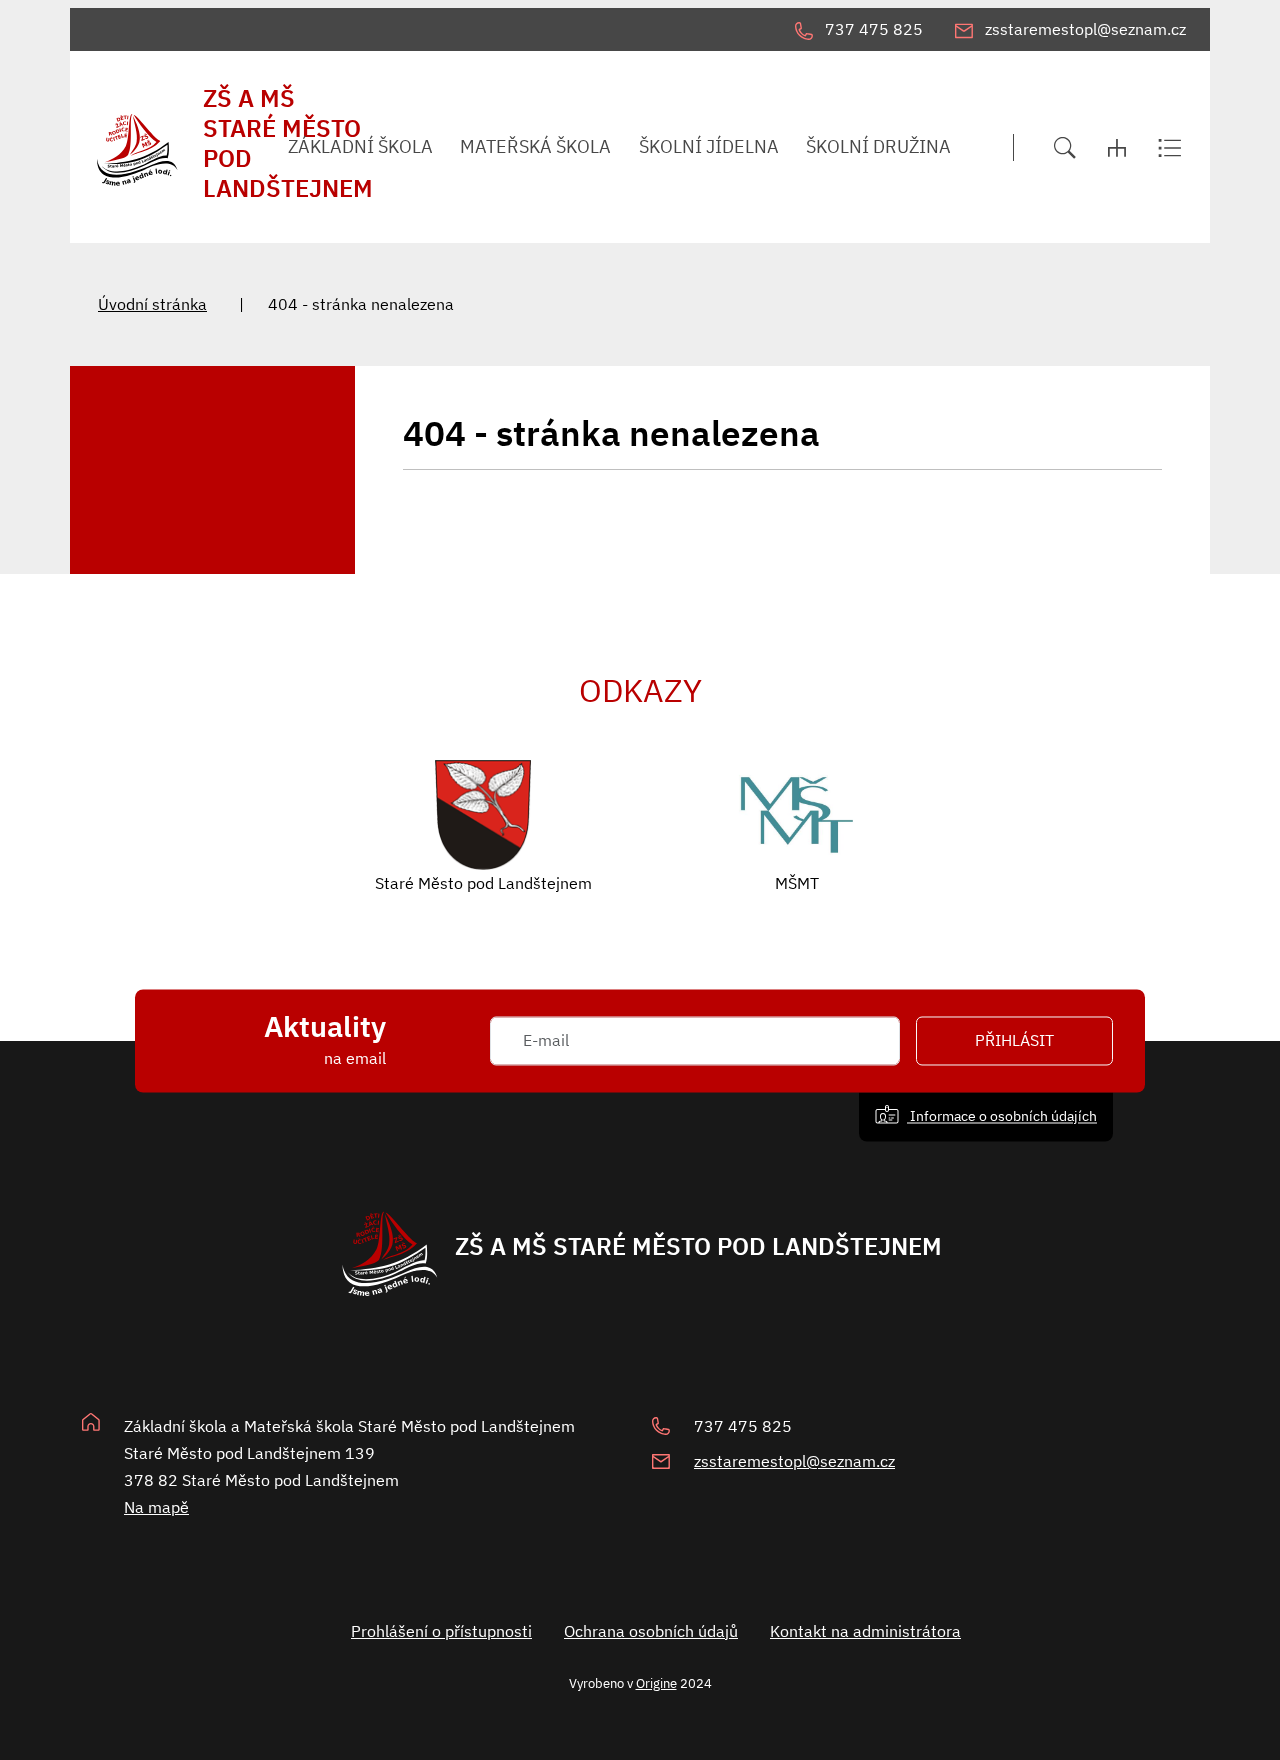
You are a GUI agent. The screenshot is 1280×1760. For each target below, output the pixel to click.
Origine (656, 1683)
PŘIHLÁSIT (1014, 1041)
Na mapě (156, 1507)
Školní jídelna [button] (709, 146)
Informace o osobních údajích (1002, 1116)
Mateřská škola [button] (535, 146)
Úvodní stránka (152, 304)
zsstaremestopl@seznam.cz (794, 1461)
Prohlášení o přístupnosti (441, 1631)
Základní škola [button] (360, 146)
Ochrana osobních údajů (651, 1631)
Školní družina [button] (878, 146)
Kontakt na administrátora (865, 1631)
